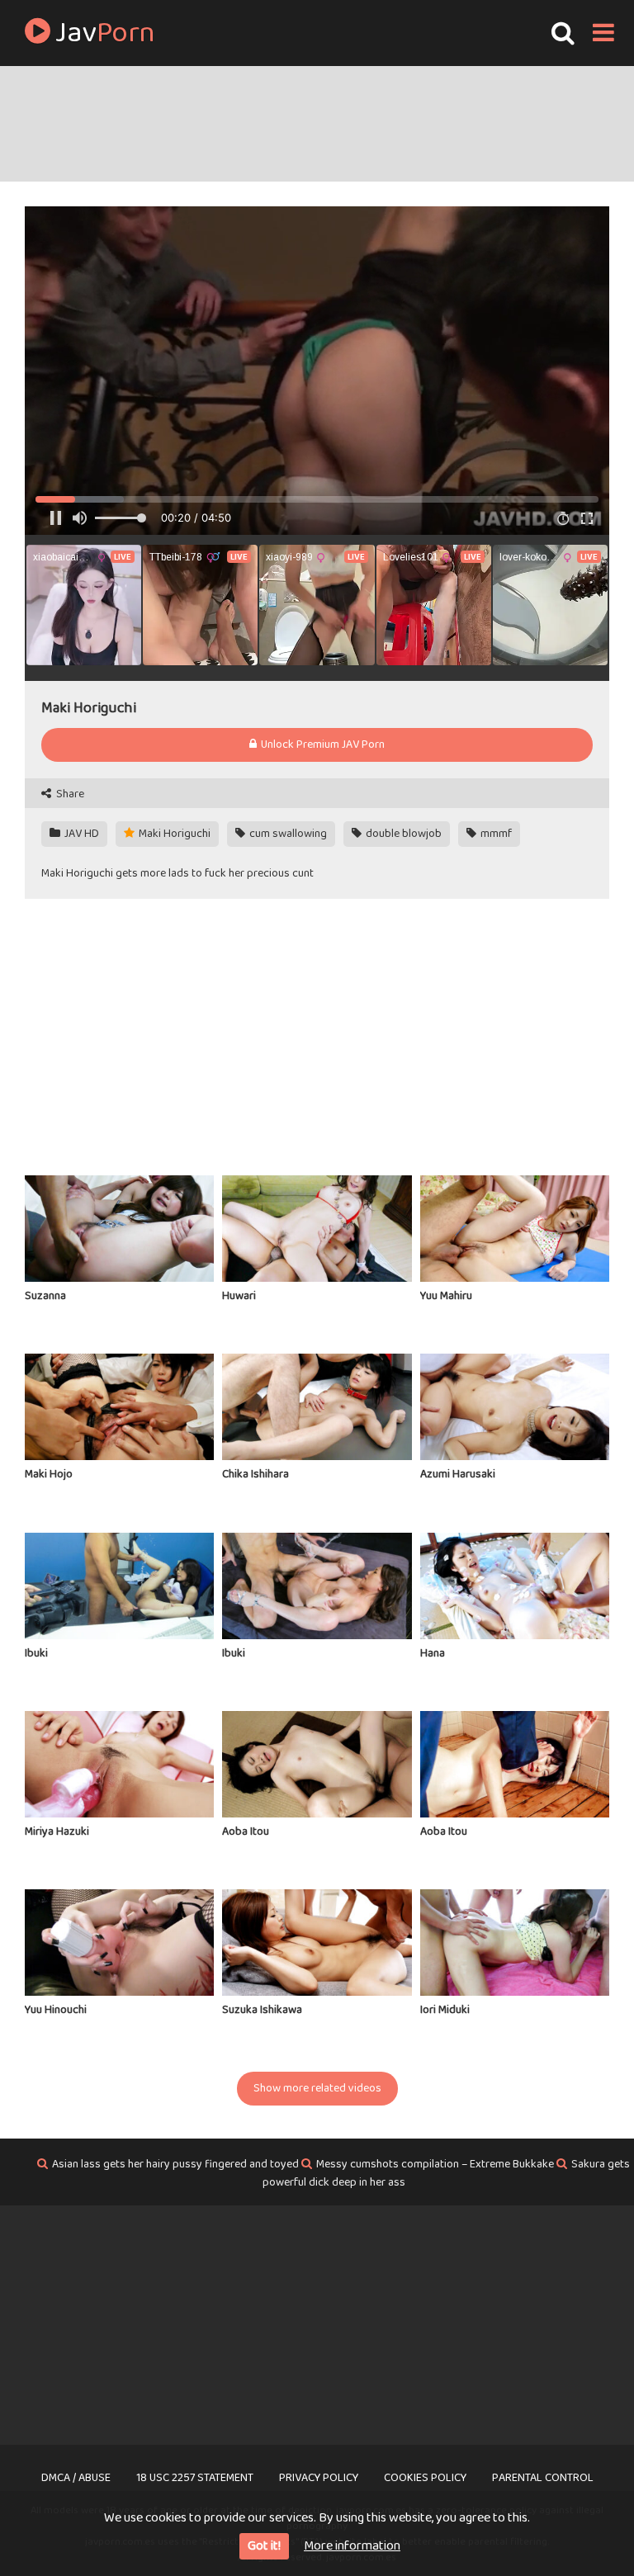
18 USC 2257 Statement (195, 2478)
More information (352, 2546)
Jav (103, 33)
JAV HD (80, 834)
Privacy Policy (319, 2478)
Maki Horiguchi (173, 834)
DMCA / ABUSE (76, 2478)
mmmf (495, 834)
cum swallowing (287, 834)
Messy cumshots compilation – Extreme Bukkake (435, 2164)
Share (69, 794)
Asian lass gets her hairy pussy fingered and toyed (175, 2164)
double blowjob (402, 834)
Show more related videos (317, 2088)
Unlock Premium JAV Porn (322, 744)
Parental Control (543, 2478)
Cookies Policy (425, 2478)
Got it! (264, 2546)
